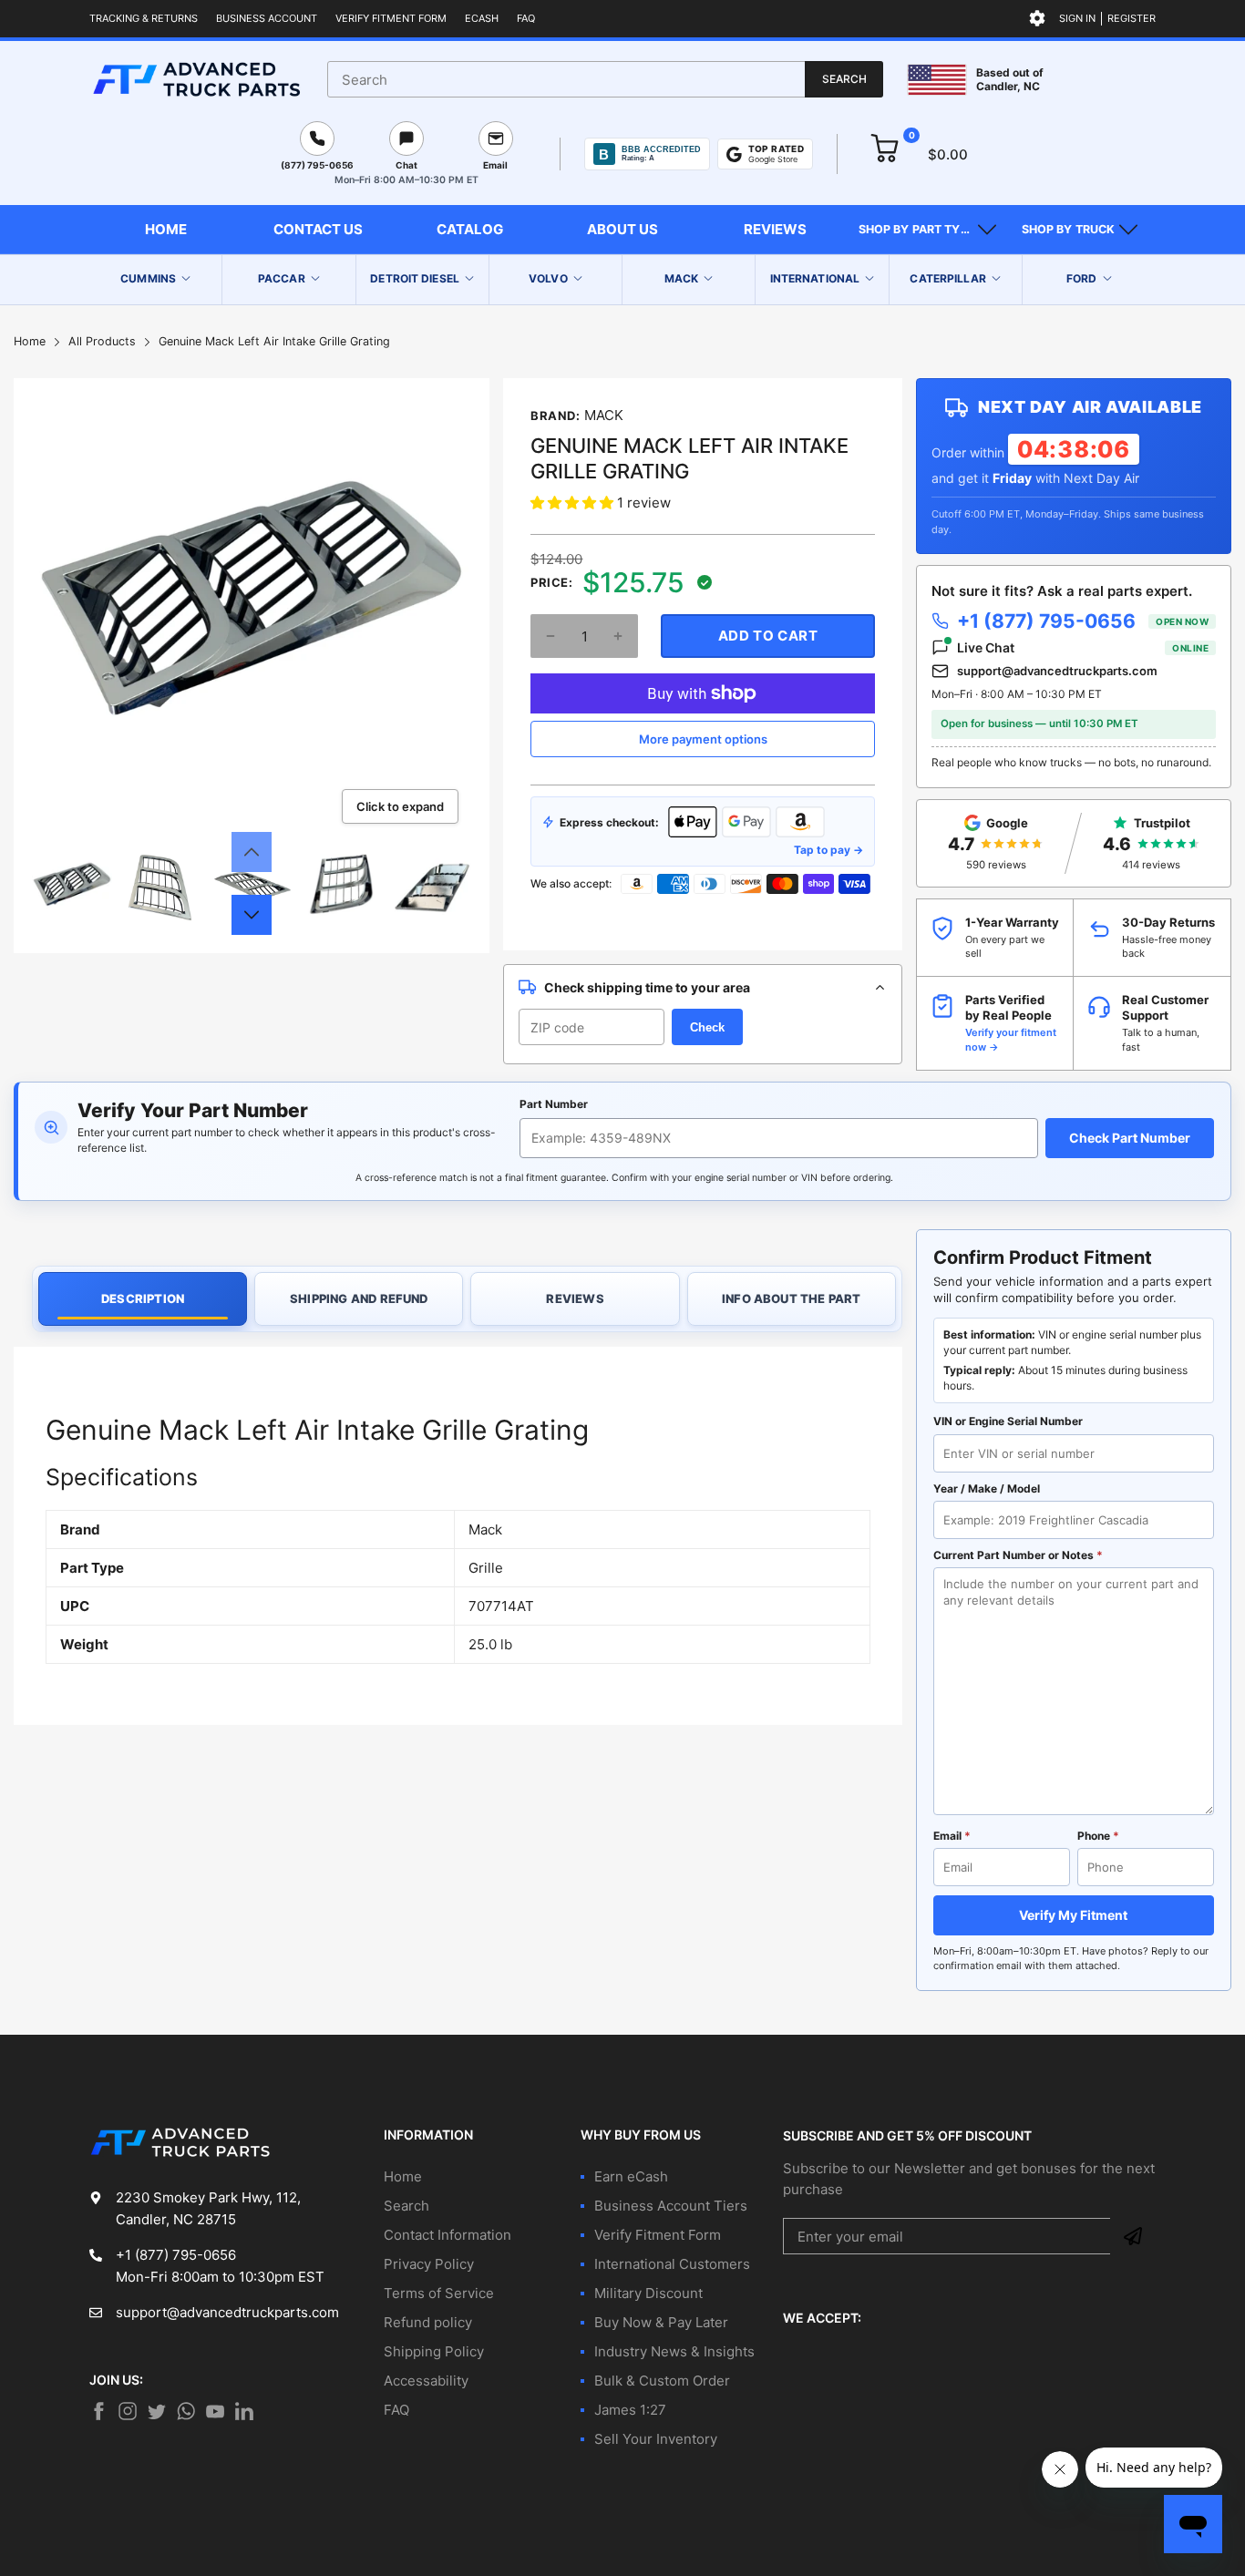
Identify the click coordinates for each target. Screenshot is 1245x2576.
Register (1132, 18)
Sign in (1077, 18)
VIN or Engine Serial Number (1008, 1421)
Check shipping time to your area (647, 987)
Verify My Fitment (1073, 1915)
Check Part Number (1130, 1138)
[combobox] (605, 79)
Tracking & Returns (144, 18)
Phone (1098, 1836)
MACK (604, 415)
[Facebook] (98, 2411)
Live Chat (1083, 647)
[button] (927, 230)
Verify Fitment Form (391, 18)
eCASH (482, 18)
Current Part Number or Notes (1018, 1555)
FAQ (526, 18)
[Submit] (1133, 2236)
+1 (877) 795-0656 (1083, 621)
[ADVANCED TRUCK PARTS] (196, 79)
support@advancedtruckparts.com (1057, 671)
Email (952, 1836)
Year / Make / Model (987, 1488)
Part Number (554, 1104)
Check (707, 1027)
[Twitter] (128, 2411)
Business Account (267, 18)
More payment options (703, 739)
